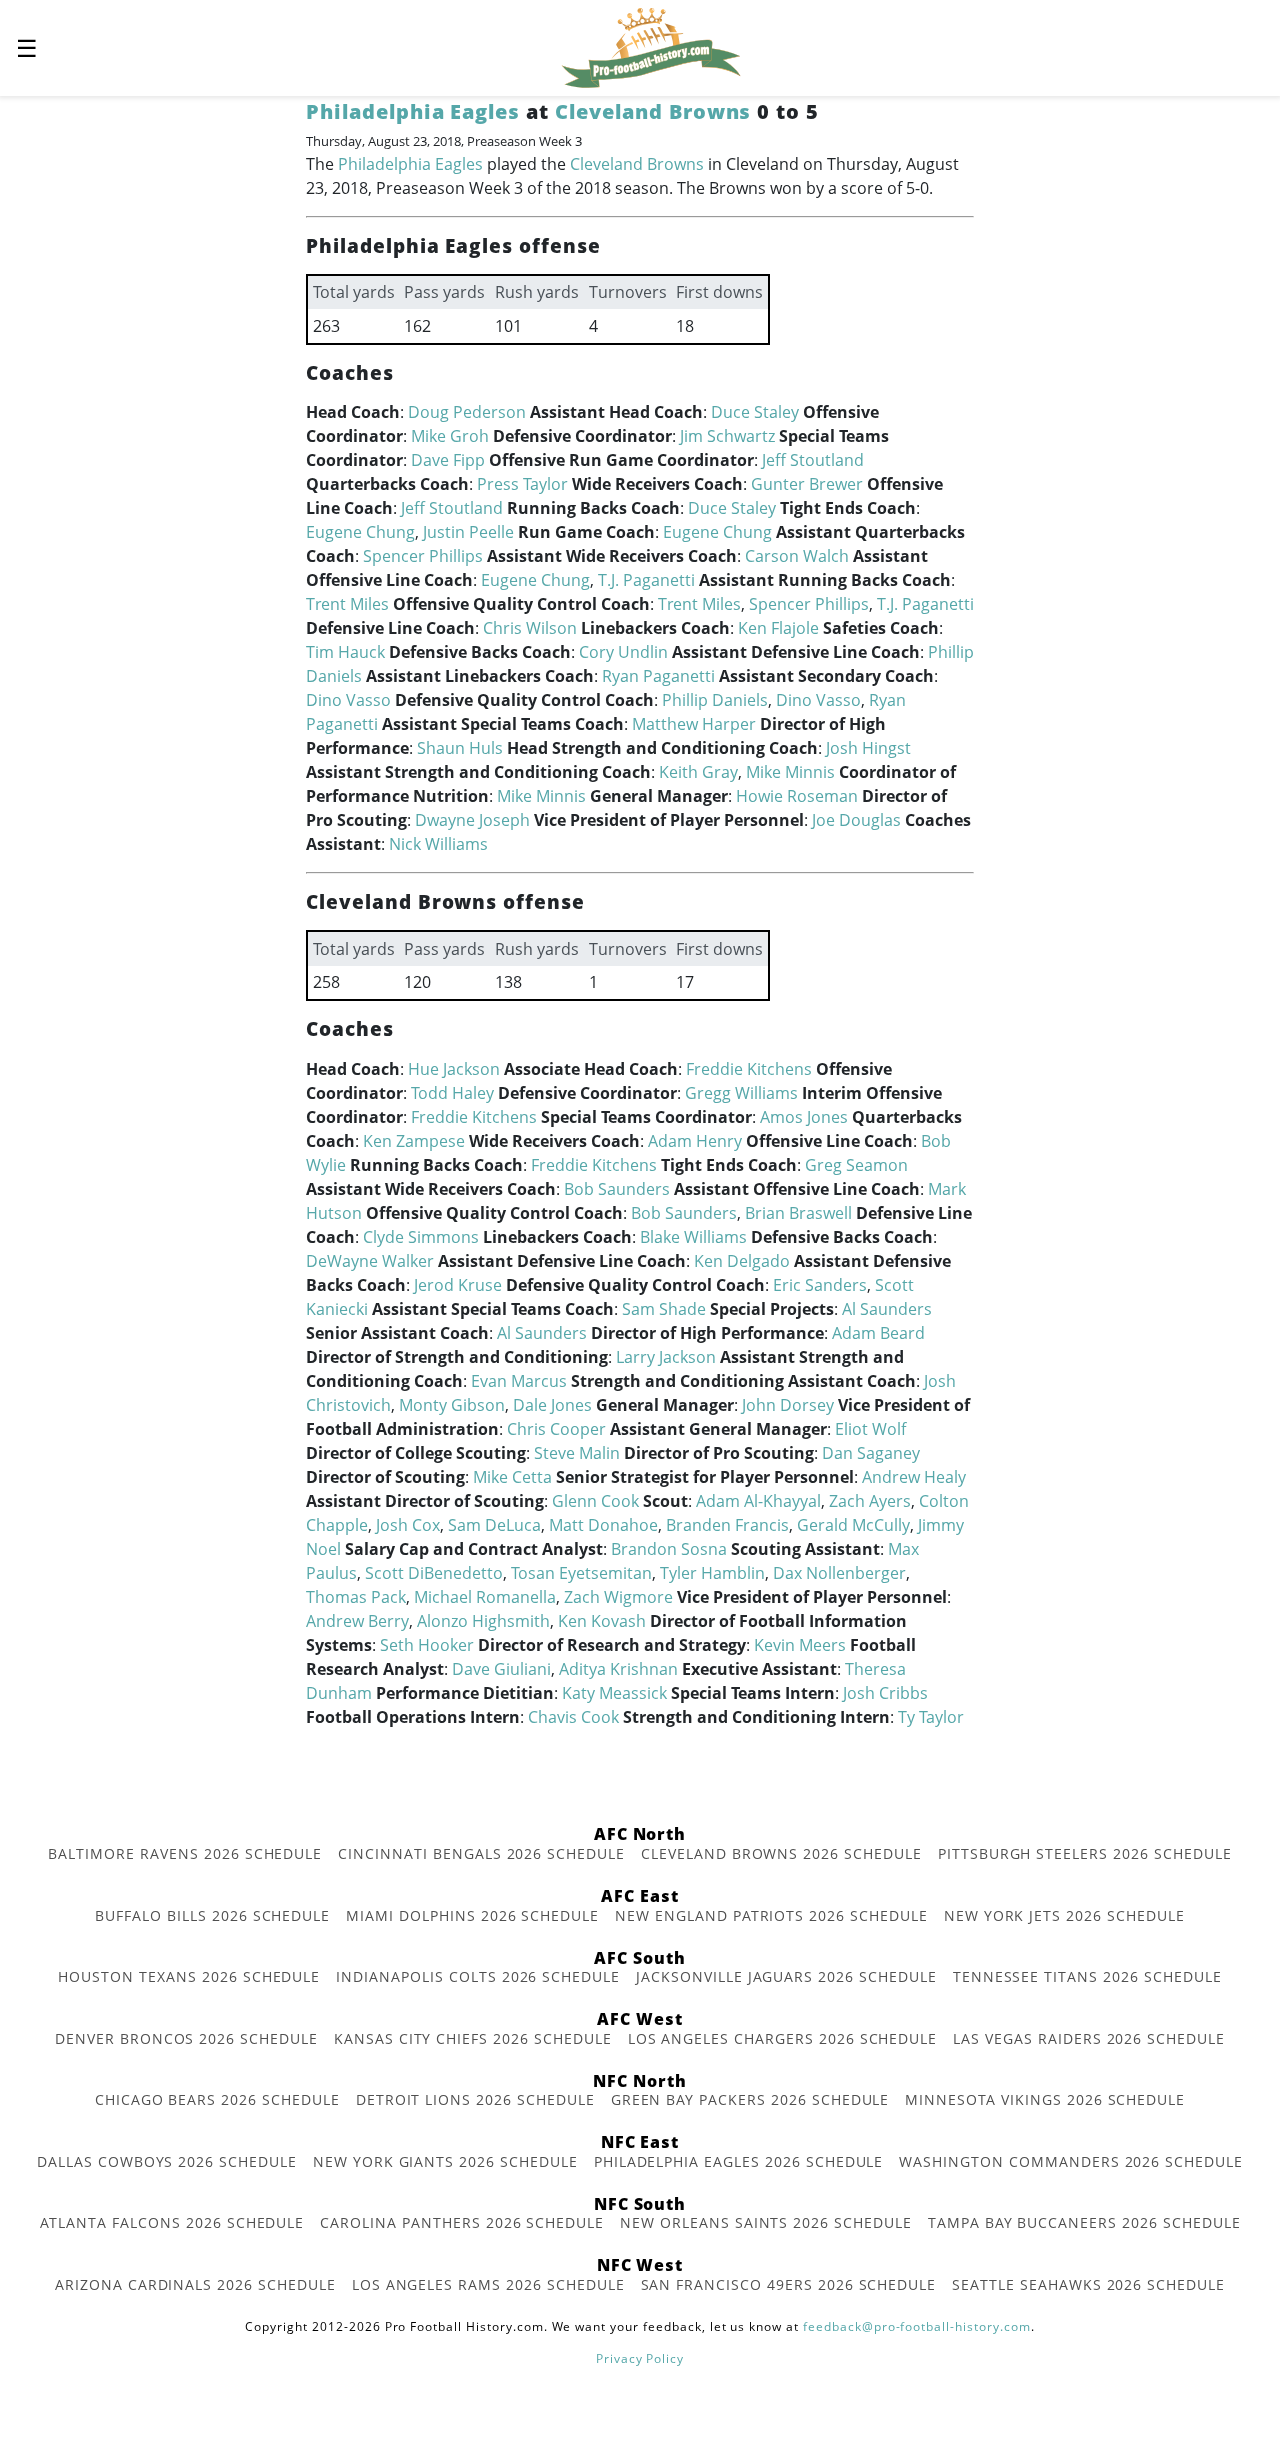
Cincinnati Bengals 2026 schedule (481, 1853)
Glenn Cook (595, 1501)
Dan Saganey (871, 1453)
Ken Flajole (778, 628)
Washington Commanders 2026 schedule (1071, 2161)
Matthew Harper (694, 724)
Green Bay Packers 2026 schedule (750, 2099)
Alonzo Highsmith (483, 1621)
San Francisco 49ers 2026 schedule (789, 2284)
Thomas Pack (356, 1597)
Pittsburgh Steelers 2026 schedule (1085, 1853)
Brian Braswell (798, 1213)
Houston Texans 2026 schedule (189, 1976)
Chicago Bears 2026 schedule (217, 2099)
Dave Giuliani (501, 1669)
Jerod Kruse (458, 1285)
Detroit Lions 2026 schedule (475, 2099)
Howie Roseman (797, 796)
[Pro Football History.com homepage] (651, 46)
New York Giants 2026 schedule (445, 2161)
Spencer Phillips (423, 556)
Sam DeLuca (494, 1525)
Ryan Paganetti (658, 676)
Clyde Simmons (421, 1237)
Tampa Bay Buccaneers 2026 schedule (1084, 2222)
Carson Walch (797, 556)
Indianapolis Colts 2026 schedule (478, 1976)
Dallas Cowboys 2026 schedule (167, 2161)
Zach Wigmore (618, 1597)
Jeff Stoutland (813, 460)
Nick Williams (438, 844)
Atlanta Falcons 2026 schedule (172, 2222)
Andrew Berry (357, 1621)
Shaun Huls (460, 748)
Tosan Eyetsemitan (581, 1573)
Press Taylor (522, 484)
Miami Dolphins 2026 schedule (472, 1915)
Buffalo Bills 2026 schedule (212, 1915)
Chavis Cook (573, 1717)
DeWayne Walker (370, 1261)
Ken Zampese (414, 1141)
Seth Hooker (427, 1645)
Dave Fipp (448, 460)
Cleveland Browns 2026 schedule (781, 1853)
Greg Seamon (856, 1165)
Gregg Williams (741, 1093)
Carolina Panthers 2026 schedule (462, 2222)
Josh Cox (408, 1525)
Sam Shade (664, 1309)
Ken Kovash (602, 1621)
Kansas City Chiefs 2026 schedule (473, 2038)
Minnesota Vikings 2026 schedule (1045, 2099)
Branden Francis (727, 1525)
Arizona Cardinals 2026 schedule (195, 2284)
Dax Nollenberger (839, 1573)
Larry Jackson (666, 1357)
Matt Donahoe (603, 1525)
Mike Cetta (512, 1477)
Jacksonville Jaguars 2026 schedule (786, 1976)
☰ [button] (27, 47)
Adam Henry (695, 1141)
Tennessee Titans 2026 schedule (1087, 1976)
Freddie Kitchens (749, 1069)
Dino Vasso (348, 700)
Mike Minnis (790, 772)
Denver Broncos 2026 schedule (186, 2038)
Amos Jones (804, 1117)
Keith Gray (698, 772)
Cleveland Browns (653, 111)
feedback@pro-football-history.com (917, 2326)
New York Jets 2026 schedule (1064, 1915)
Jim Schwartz (727, 436)
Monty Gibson (452, 1405)
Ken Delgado (742, 1261)
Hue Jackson (454, 1069)
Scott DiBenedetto (434, 1573)
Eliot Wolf (870, 1429)
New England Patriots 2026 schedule (771, 1915)
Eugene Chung (360, 532)
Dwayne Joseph (472, 820)
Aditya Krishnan (618, 1669)
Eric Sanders (820, 1285)
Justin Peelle (468, 532)
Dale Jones (552, 1405)
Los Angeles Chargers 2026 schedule (783, 2038)
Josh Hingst (868, 748)
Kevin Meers (800, 1645)
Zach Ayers (870, 1501)
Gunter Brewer (807, 484)
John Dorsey (788, 1405)
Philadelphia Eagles (413, 111)
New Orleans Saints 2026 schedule (766, 2222)
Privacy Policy (640, 2358)
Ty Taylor (931, 1717)
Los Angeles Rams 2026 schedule (488, 2284)
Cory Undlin (623, 652)
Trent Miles (347, 604)
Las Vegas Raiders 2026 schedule (1089, 2038)
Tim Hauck (345, 652)
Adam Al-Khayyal (758, 1501)
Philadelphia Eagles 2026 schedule (739, 2161)
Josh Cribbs (885, 1693)
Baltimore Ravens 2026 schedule (185, 1853)
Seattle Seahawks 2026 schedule (1088, 2284)
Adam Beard (878, 1333)
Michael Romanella (485, 1597)
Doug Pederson (467, 412)
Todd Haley (452, 1093)
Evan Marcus (519, 1381)
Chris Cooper (556, 1429)
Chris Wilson (530, 628)
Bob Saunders (617, 1189)
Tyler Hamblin (712, 1573)
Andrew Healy (914, 1477)
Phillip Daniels (715, 700)
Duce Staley (755, 412)
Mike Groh (450, 436)
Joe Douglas (856, 820)
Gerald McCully (853, 1525)
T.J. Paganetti (646, 580)
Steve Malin (577, 1453)
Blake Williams (693, 1237)
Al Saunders (887, 1309)
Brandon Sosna (669, 1549)
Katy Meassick (614, 1693)
